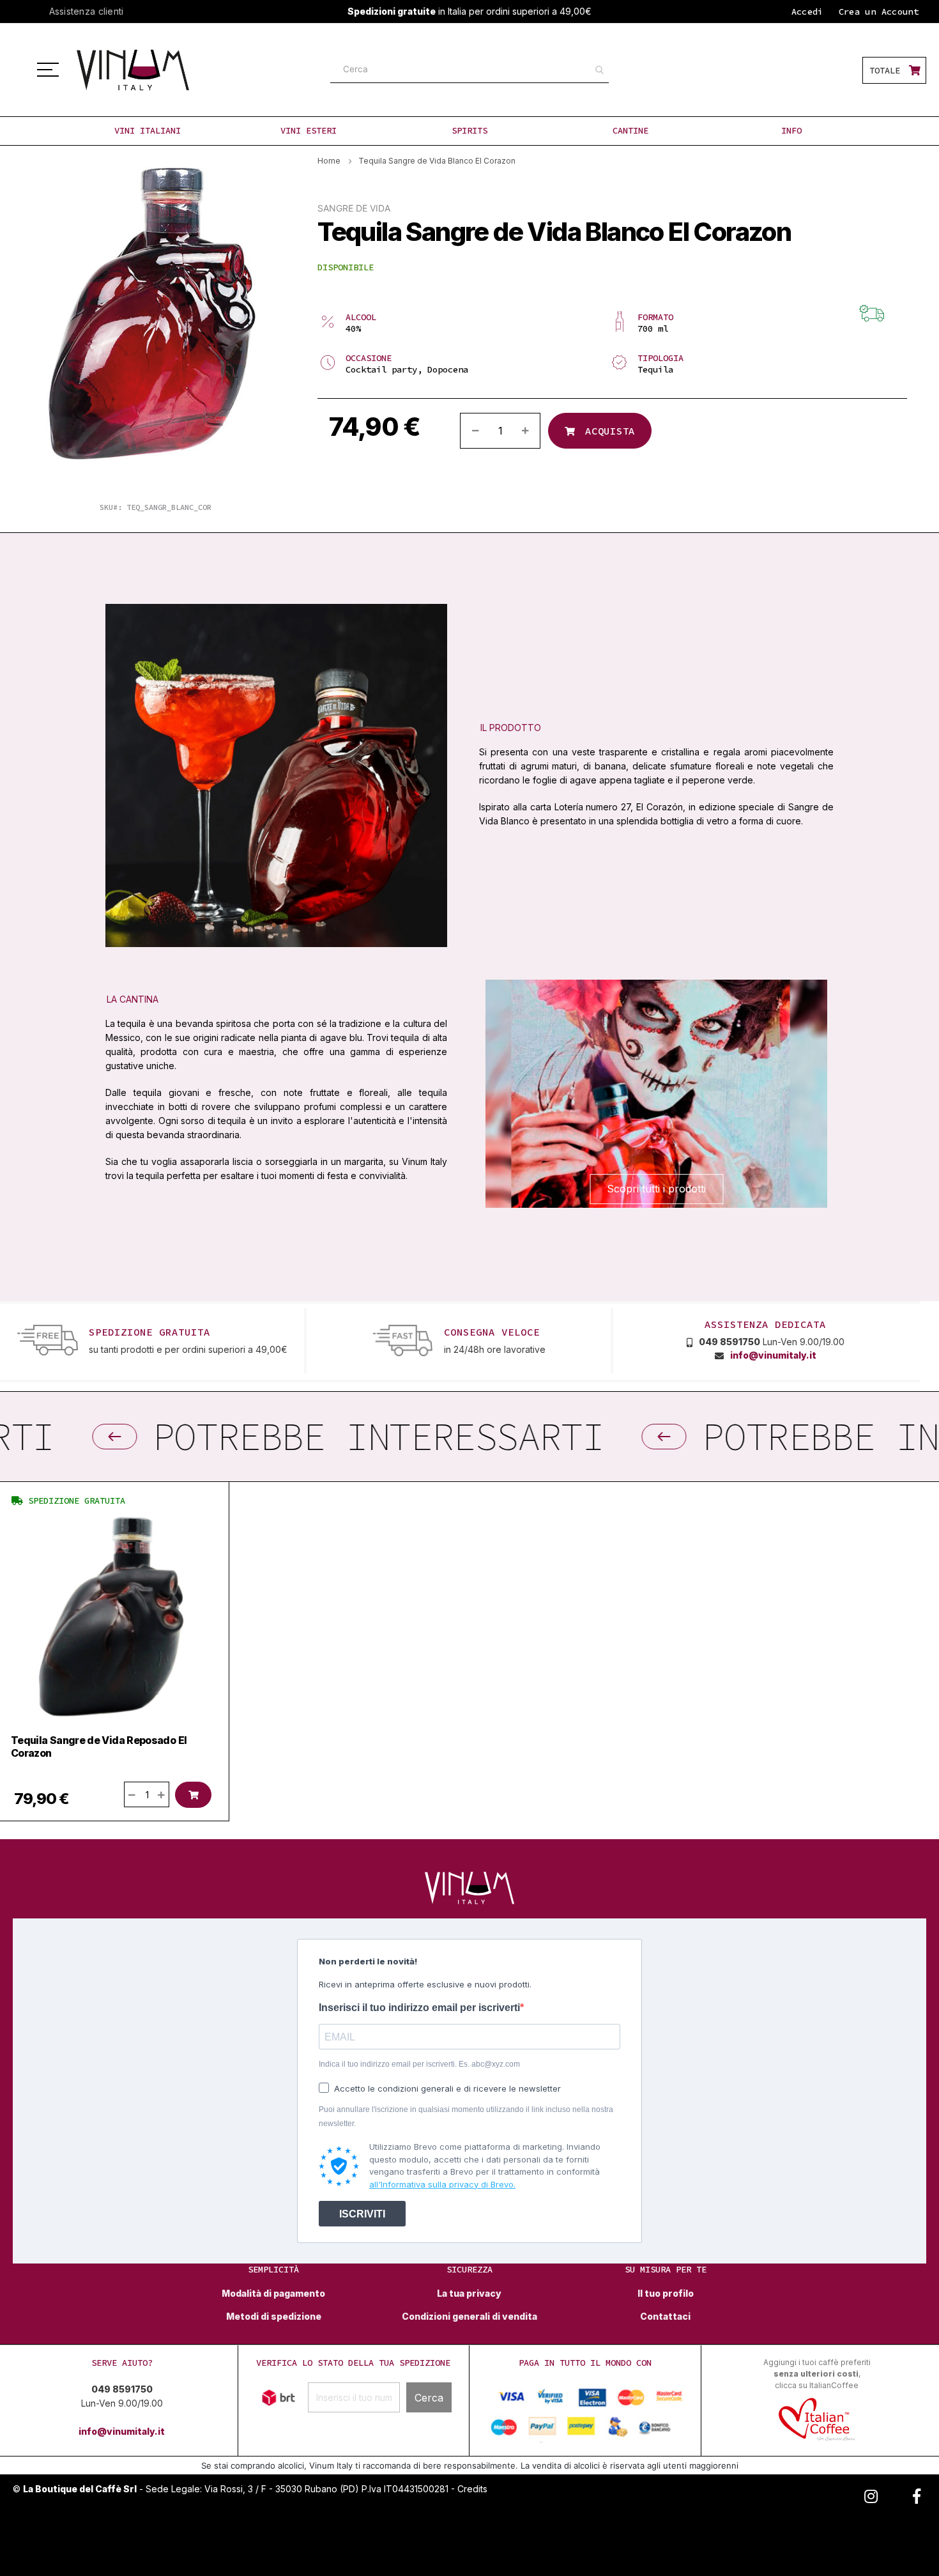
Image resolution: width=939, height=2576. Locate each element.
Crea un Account (879, 12)
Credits (472, 2489)
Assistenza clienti (87, 11)
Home (329, 161)
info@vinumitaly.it (773, 1355)
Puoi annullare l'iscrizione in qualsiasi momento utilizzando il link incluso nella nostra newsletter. (466, 2117)
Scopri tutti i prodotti (656, 1189)
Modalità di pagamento (273, 2294)
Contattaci (665, 2317)
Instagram (871, 2494)
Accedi (807, 12)
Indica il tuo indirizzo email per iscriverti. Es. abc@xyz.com (419, 2064)
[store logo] (147, 70)
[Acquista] (193, 1795)
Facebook (917, 2494)
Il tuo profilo (666, 2294)
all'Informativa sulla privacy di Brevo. (442, 2184)
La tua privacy (469, 2294)
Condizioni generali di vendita (469, 2317)
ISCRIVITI (362, 2214)
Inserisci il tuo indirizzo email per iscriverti (419, 2008)
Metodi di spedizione (274, 2317)
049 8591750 (729, 1342)
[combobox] (469, 70)
